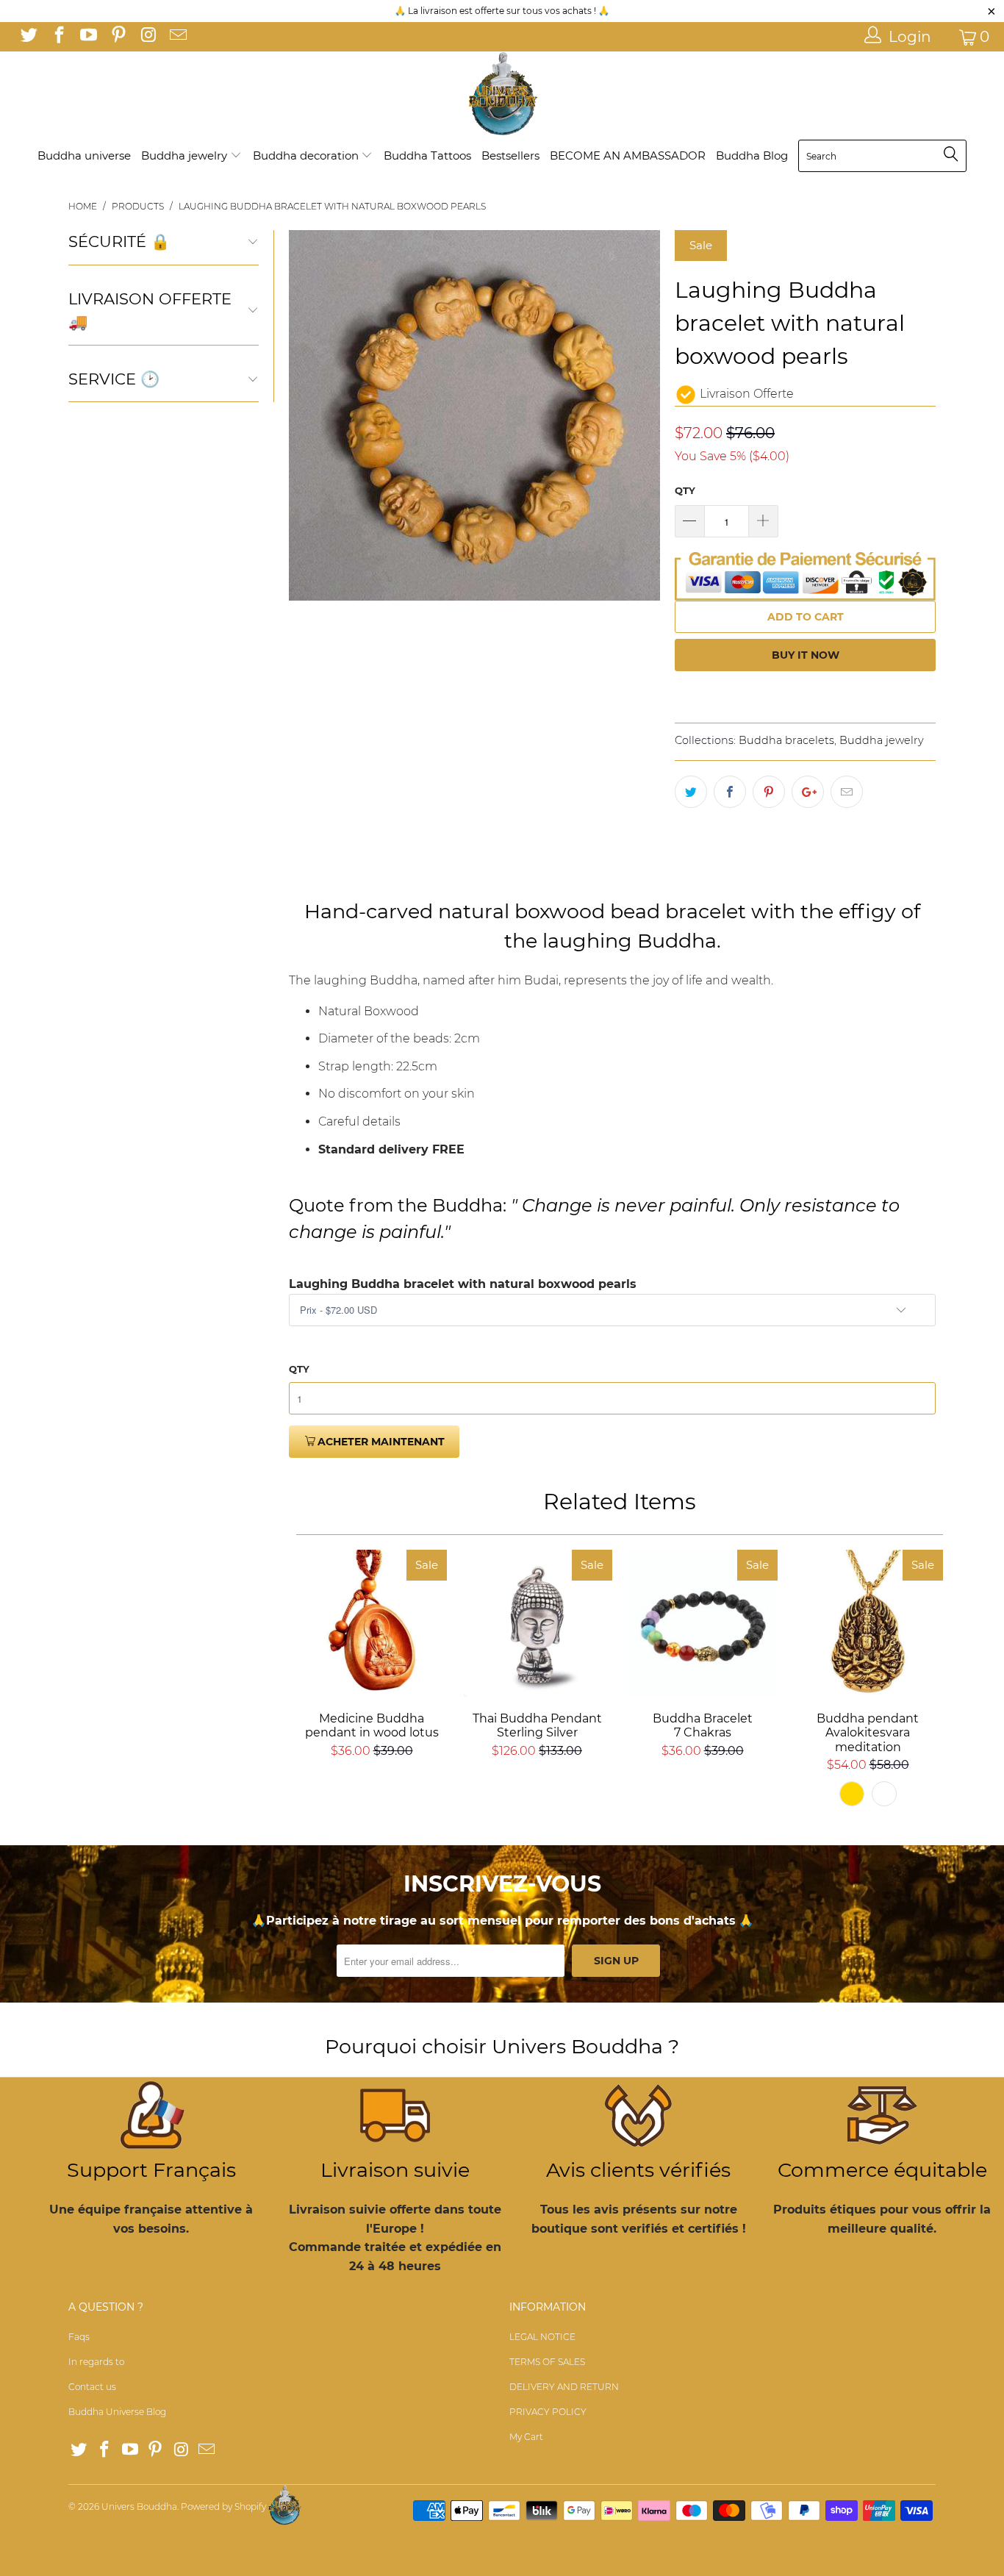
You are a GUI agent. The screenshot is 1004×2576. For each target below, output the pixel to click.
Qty (685, 490)
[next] (640, 415)
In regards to (96, 2362)
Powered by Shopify (223, 2507)
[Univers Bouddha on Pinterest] (117, 37)
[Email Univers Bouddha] (176, 37)
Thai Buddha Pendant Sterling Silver (537, 1623)
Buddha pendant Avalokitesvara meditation (868, 1623)
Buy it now (806, 655)
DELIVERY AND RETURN (564, 2387)
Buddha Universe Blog (117, 2412)
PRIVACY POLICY (548, 2412)
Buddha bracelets (786, 740)
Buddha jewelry (186, 155)
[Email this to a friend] (847, 792)
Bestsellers (510, 155)
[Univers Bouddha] (502, 94)
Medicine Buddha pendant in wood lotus (372, 1623)
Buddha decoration (307, 155)
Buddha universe (84, 155)
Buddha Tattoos (427, 155)
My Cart (526, 2437)
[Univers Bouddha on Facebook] (57, 37)
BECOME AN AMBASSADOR (628, 155)
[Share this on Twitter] (691, 792)
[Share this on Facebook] (730, 792)
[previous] (309, 415)
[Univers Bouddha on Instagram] (147, 37)
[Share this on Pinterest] (769, 792)
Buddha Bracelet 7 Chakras (702, 1623)
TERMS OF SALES (547, 2362)
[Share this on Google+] (808, 792)
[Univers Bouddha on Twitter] (28, 37)
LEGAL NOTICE (542, 2337)
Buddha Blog (752, 155)
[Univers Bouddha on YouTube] (87, 37)
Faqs (79, 2337)
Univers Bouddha (139, 2507)
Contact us (92, 2387)
